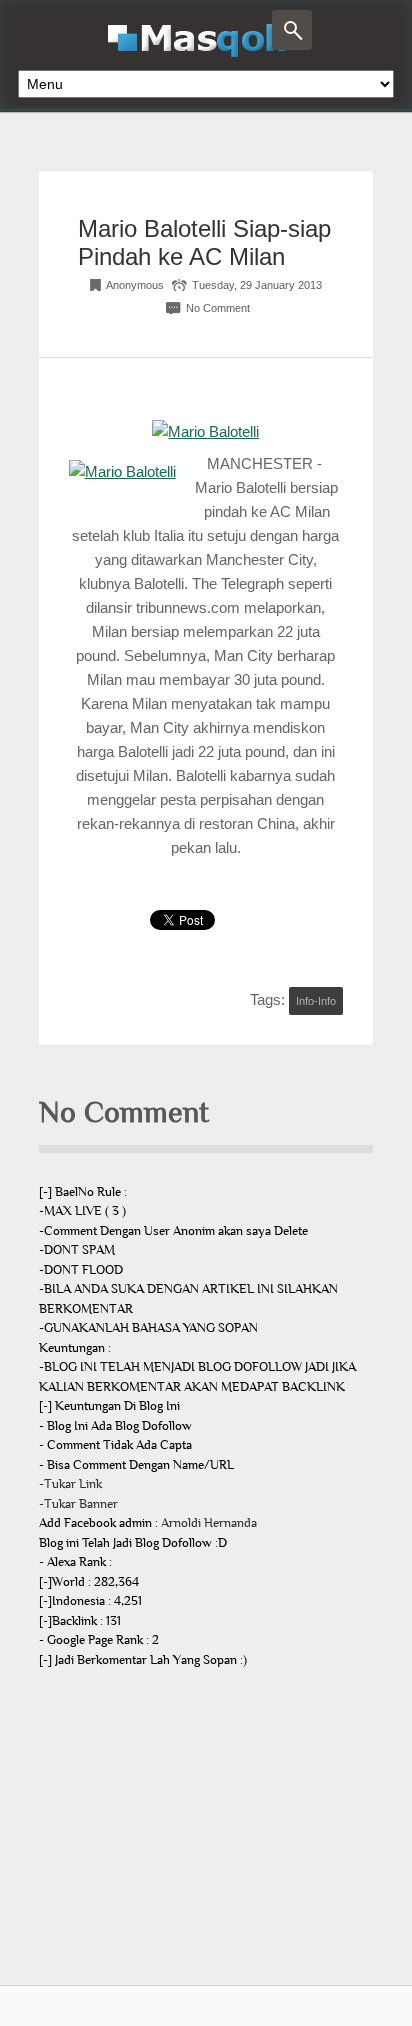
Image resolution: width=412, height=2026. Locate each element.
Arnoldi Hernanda (209, 1523)
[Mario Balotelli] (205, 431)
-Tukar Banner (78, 1504)
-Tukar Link (70, 1484)
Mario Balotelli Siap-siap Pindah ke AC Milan (204, 242)
